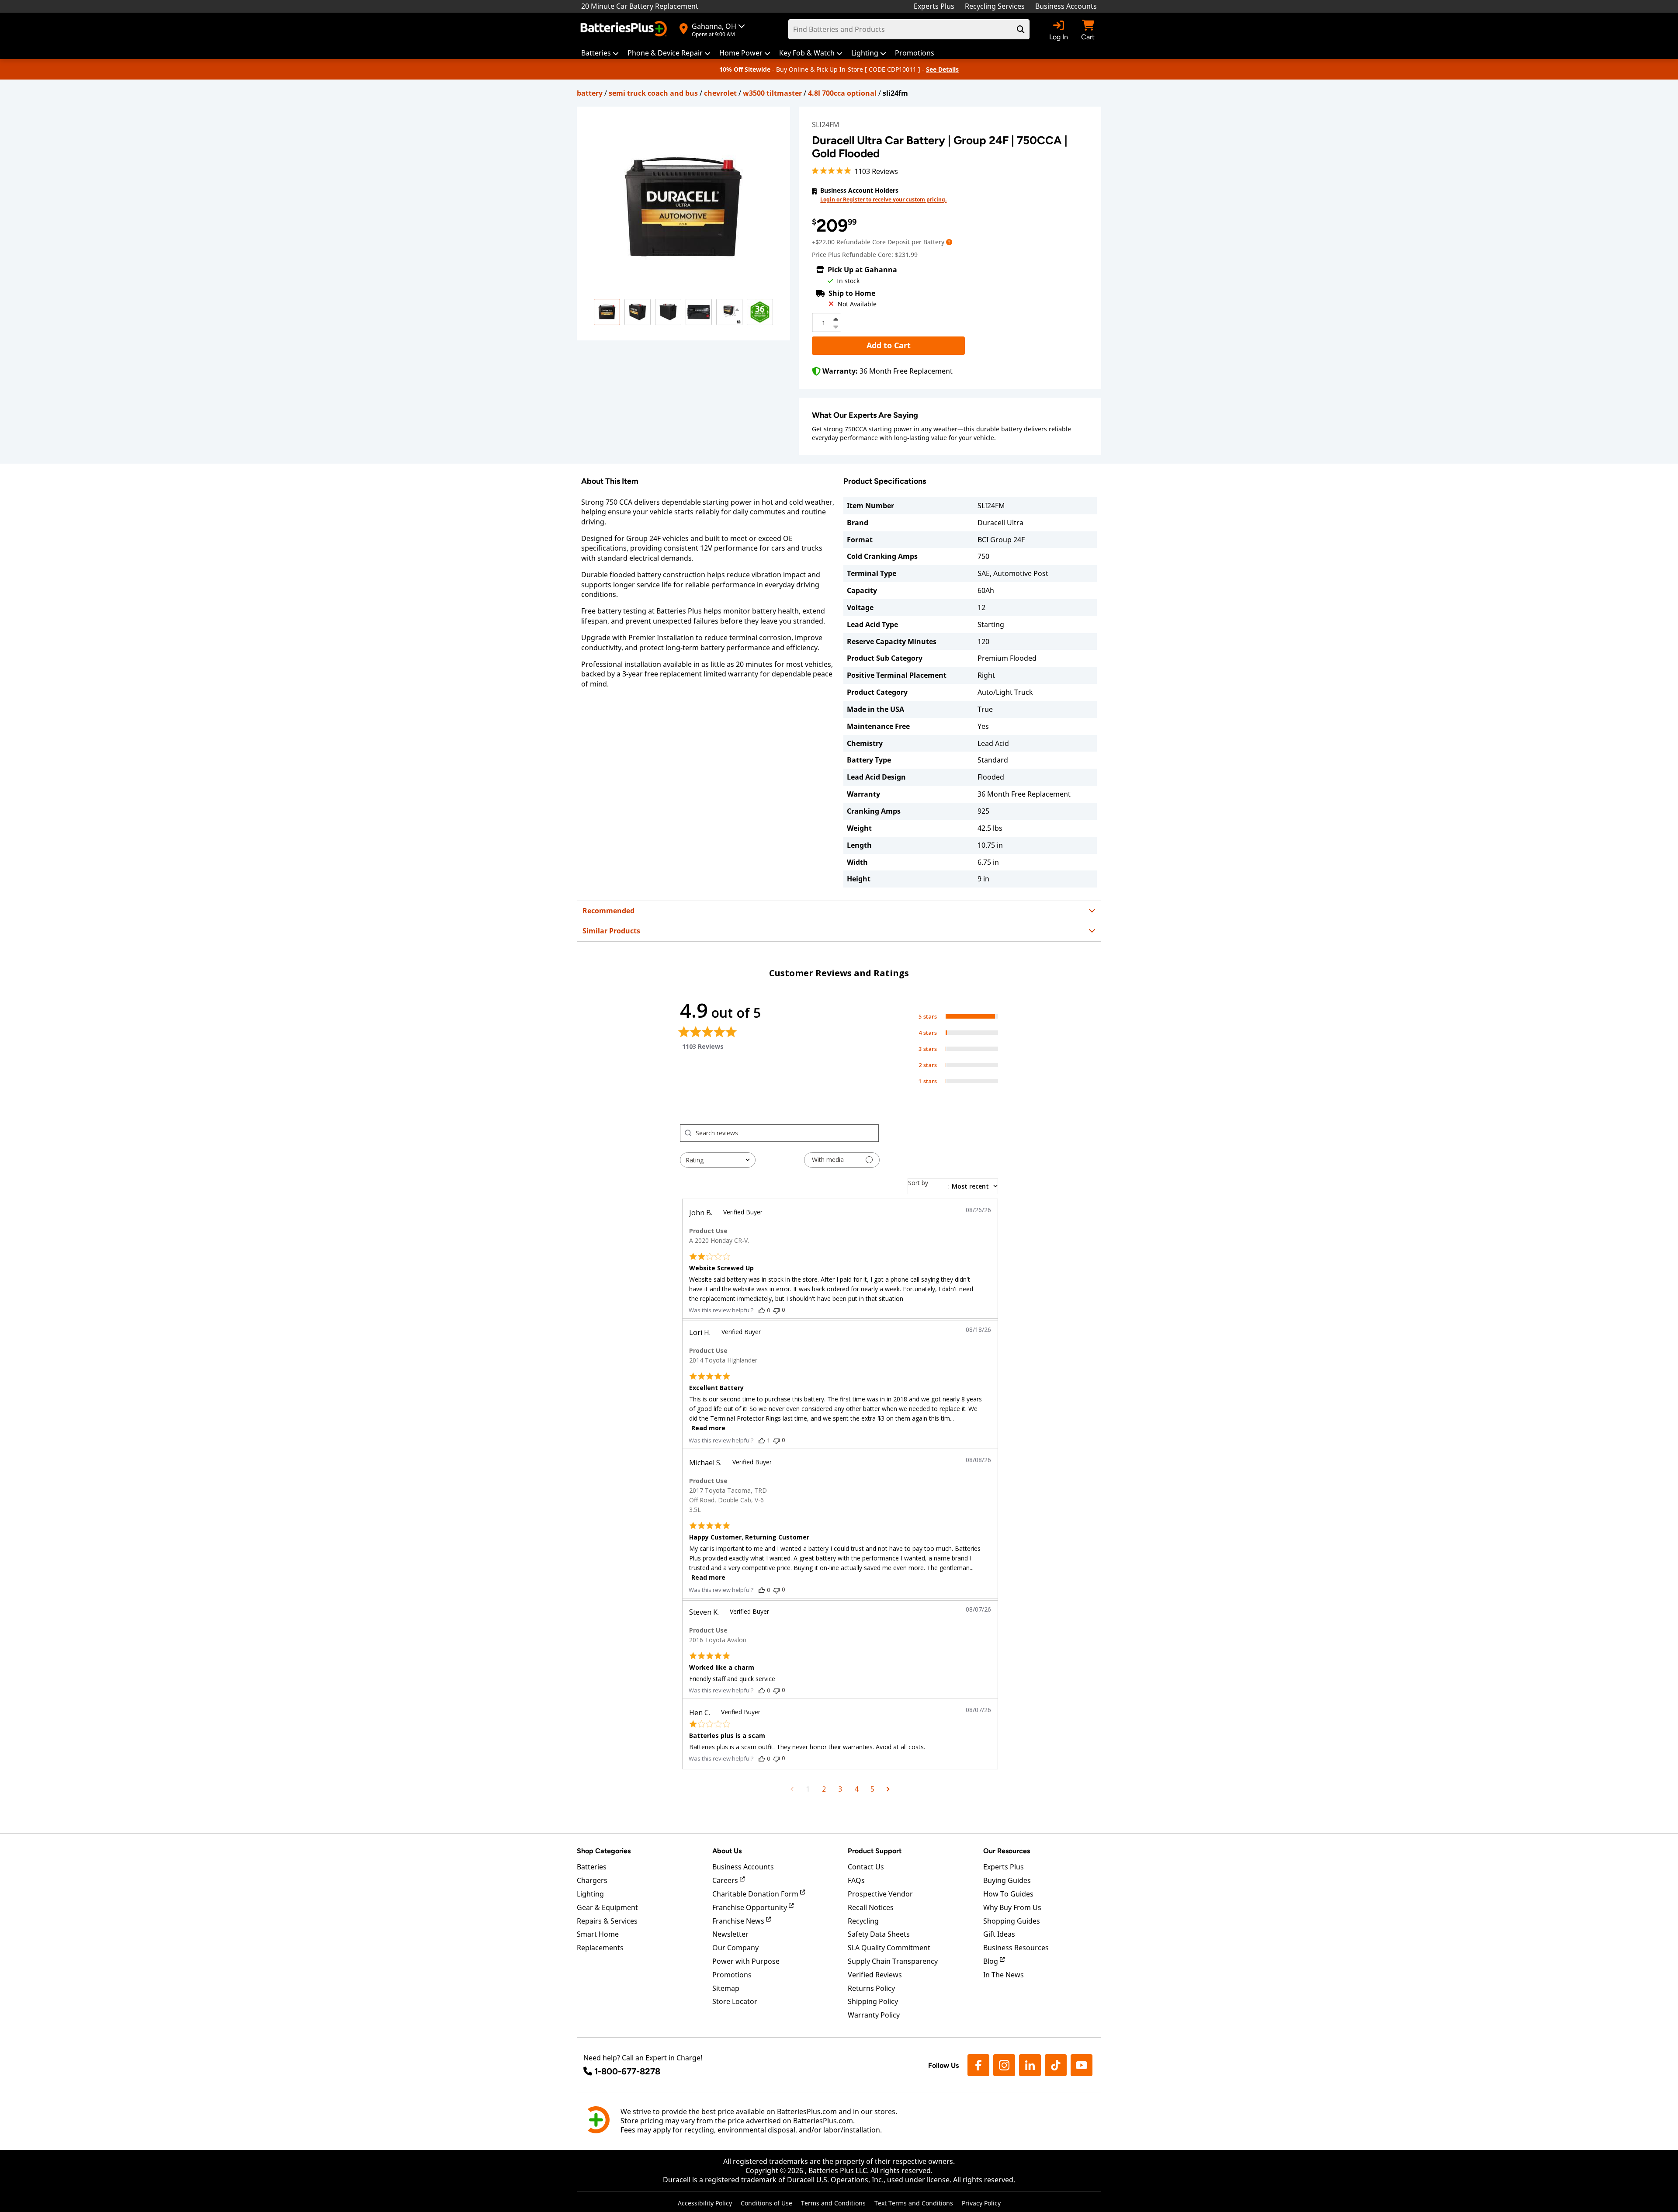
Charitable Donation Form (756, 1894)
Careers (726, 1880)
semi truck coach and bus (653, 93)
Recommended (608, 911)
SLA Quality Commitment (889, 1948)
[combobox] (718, 1160)
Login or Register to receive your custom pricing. (883, 199)
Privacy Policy (981, 2203)
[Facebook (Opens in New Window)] (978, 2065)
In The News (1004, 1975)
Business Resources (1016, 1948)
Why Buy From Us (1012, 1907)
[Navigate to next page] (888, 1789)
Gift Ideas (999, 1934)
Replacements (600, 1948)
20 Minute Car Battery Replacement (640, 6)
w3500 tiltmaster (772, 93)
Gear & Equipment (607, 1907)
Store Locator (735, 2001)
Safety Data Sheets (879, 1934)
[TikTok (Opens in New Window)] (1056, 2065)
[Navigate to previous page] (792, 1789)
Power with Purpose (746, 1961)
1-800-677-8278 (627, 2071)
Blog (992, 1961)
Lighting (590, 1894)
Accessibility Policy (705, 2203)
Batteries (592, 1867)
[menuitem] (600, 53)
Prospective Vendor (880, 1894)
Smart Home (598, 1934)
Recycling (863, 1921)
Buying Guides (1007, 1880)
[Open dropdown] (949, 242)
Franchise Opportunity (751, 1907)
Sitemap (726, 1988)
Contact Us (866, 1867)
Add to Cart (889, 345)
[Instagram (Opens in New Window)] (1004, 2065)
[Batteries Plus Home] (625, 30)
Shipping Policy (873, 2001)
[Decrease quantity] (836, 326)
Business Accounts (1066, 6)
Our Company (735, 1948)
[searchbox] (787, 1133)
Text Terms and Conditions (914, 2203)
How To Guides (1008, 1894)
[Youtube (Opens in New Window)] (1082, 2065)
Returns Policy (871, 1988)
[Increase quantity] (836, 319)
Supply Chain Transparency (893, 1961)
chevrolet (720, 93)
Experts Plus (934, 6)
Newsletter (730, 1934)
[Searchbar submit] (1021, 29)
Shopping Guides (1012, 1921)
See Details (942, 69)
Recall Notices (871, 1907)
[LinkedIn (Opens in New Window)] (1030, 2065)
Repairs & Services (607, 1921)
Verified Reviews (875, 1975)
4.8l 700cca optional (842, 93)
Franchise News (739, 1921)
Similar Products (611, 931)
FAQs (856, 1880)
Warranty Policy (874, 2015)
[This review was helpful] (762, 1310)
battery (590, 93)
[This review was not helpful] (777, 1310)
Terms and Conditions (833, 2203)
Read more (708, 1428)
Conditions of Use (766, 2203)
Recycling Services (995, 6)
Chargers (592, 1880)
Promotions (732, 1975)
